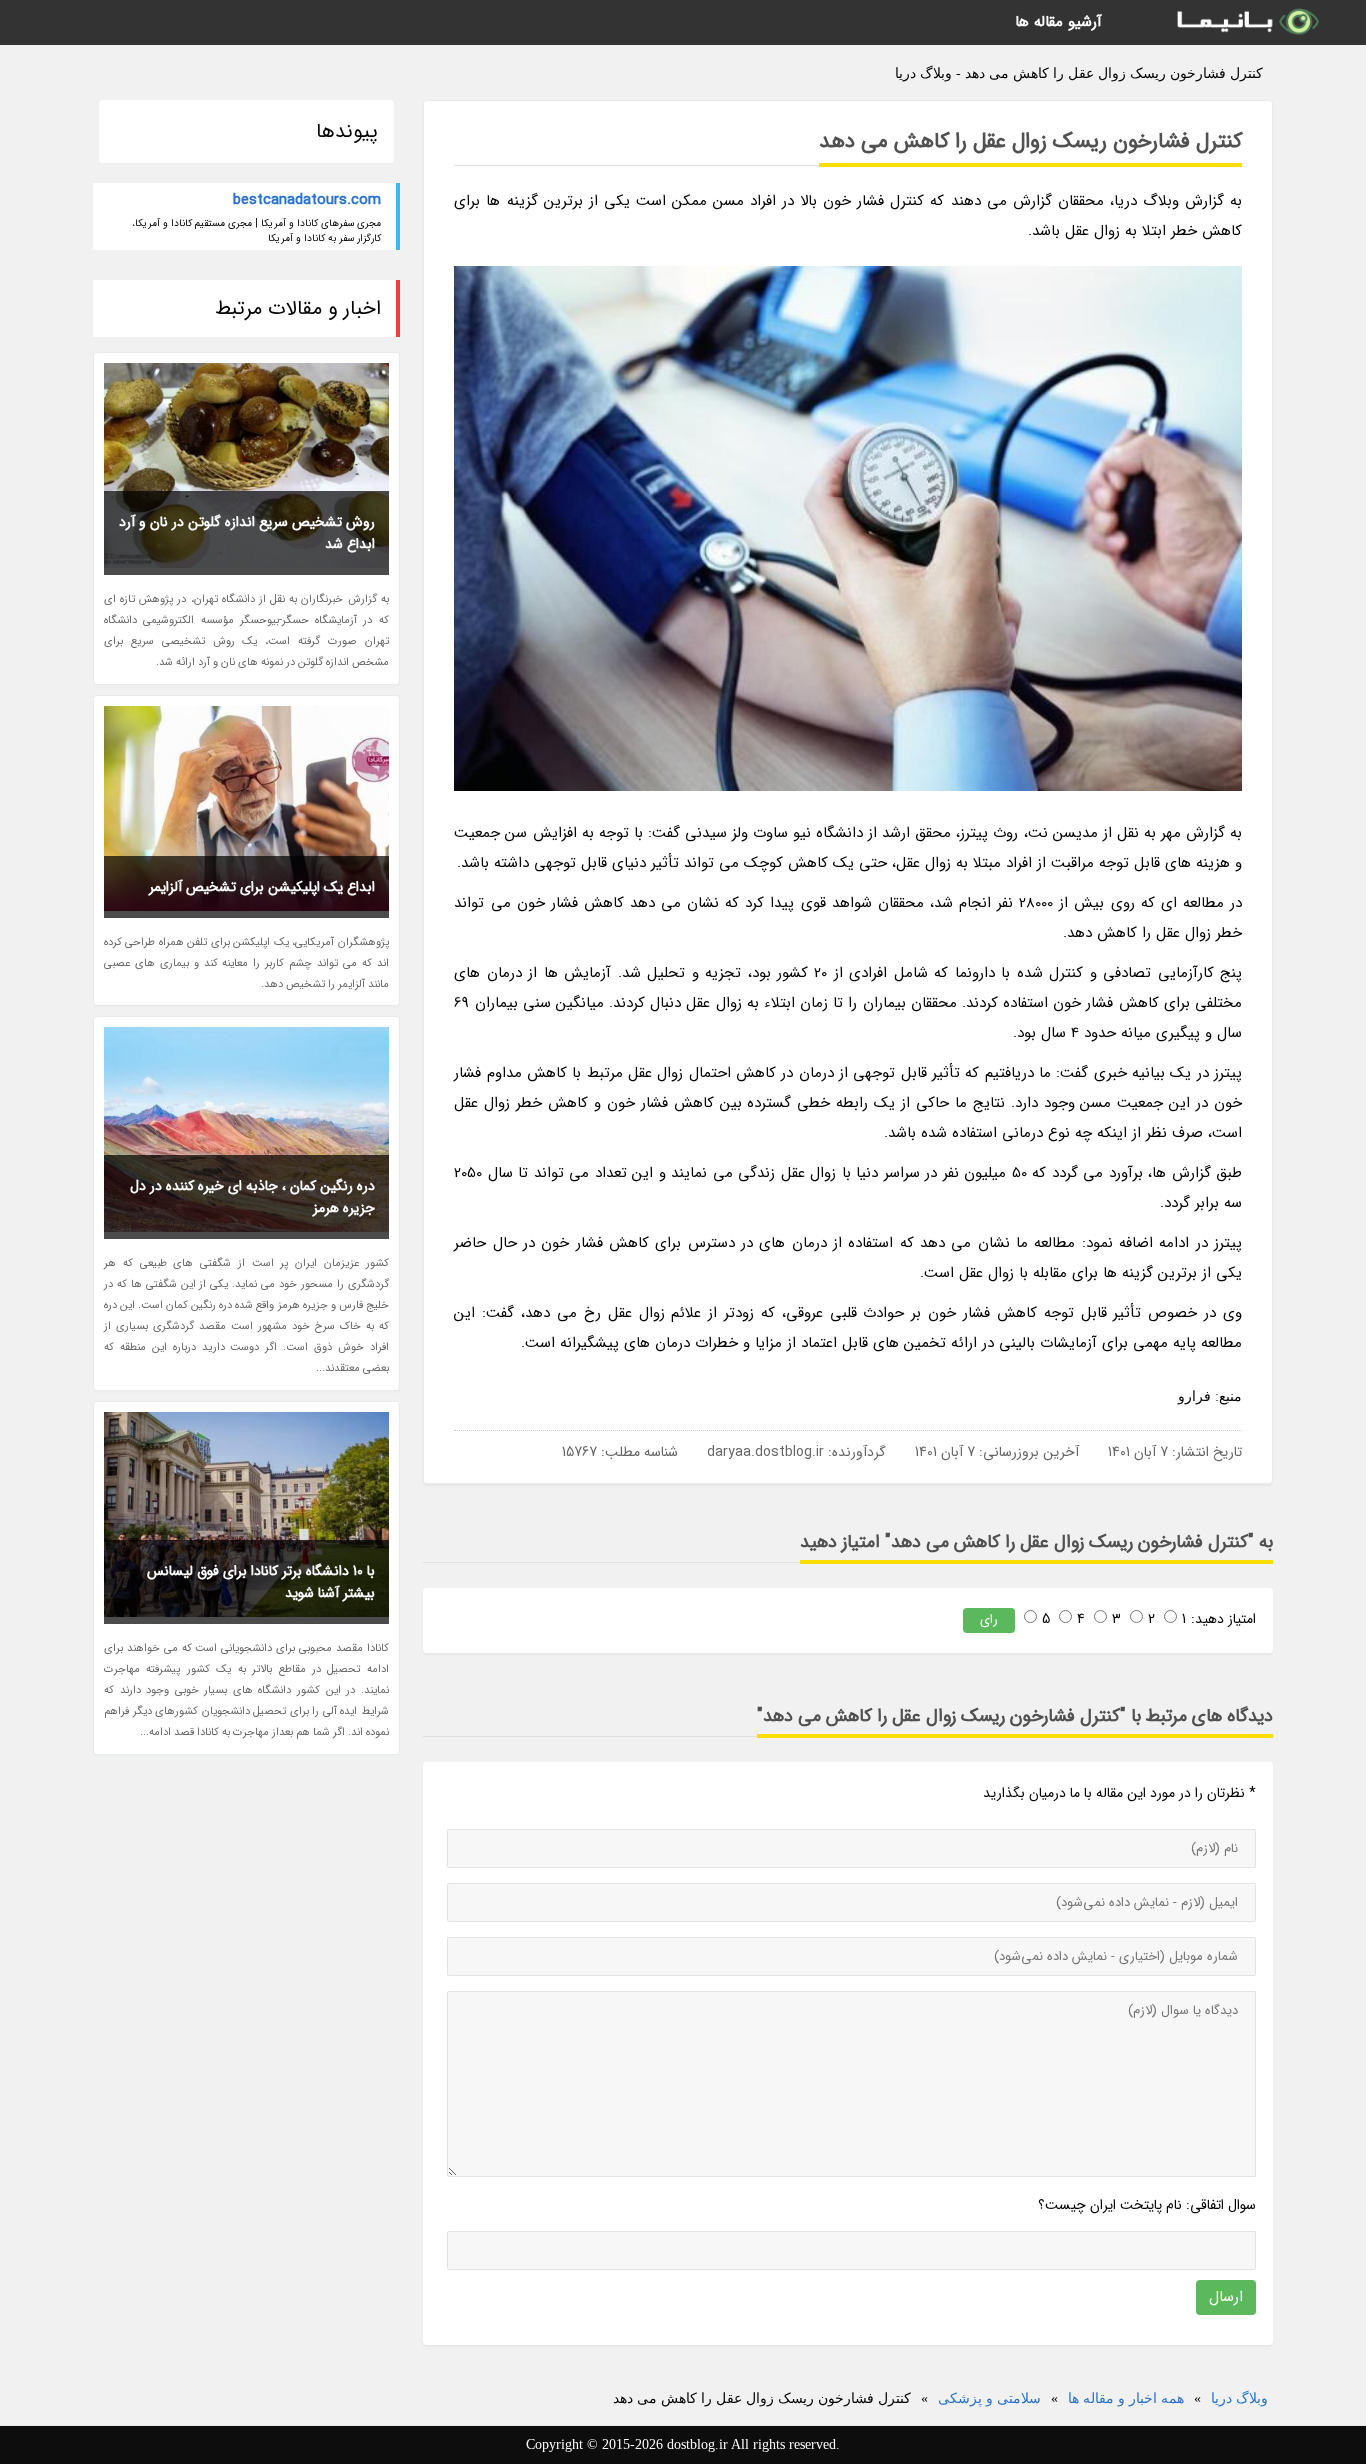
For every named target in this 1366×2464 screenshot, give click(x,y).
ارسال (1226, 2297)
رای (989, 1619)
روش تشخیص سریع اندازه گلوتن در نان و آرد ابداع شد (247, 533)
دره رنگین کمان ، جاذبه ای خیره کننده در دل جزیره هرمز (252, 1197)
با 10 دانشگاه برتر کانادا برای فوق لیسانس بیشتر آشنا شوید (261, 1582)
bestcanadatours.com (307, 200)
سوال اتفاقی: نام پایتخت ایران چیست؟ (1147, 2205)
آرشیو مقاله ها (1058, 22)
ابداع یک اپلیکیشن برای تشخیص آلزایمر (262, 887)
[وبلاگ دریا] (1246, 22)
